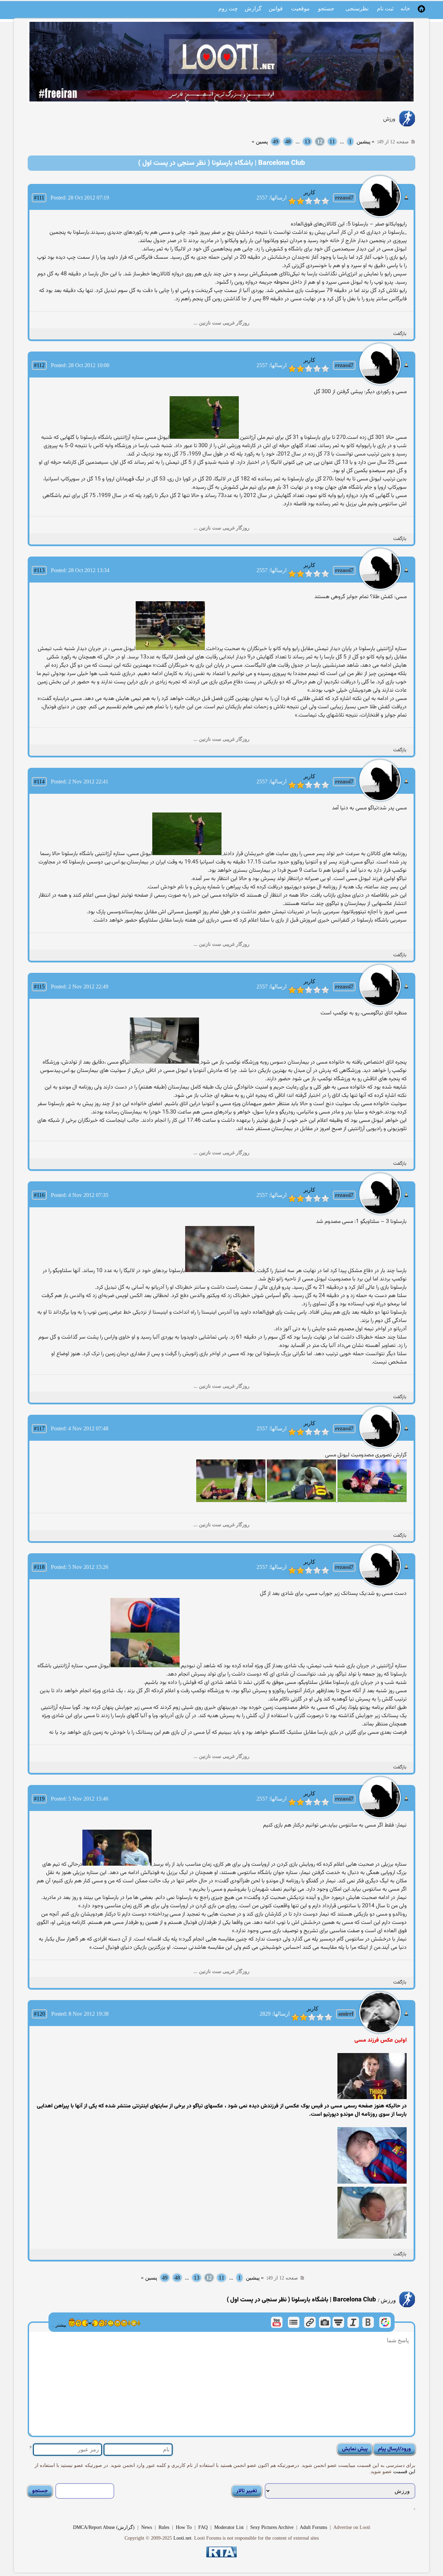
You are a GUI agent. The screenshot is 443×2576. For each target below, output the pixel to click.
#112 (39, 365)
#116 (39, 1195)
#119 (39, 1799)
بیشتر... (59, 2325)
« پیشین (365, 141)
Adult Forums (313, 2527)
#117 (39, 1428)
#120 (39, 2014)
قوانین (276, 8)
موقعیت (300, 8)
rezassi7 (344, 198)
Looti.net (182, 2538)
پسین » (260, 141)
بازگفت (400, 334)
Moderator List (229, 2527)
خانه (405, 8)
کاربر (309, 192)
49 (275, 141)
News (147, 2527)
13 (307, 141)
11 (332, 141)
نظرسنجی (357, 8)
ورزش (389, 119)
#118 (39, 1567)
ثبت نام (385, 8)
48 (288, 141)
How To (184, 2527)
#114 (39, 781)
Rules (164, 2527)
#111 (39, 198)
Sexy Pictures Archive (272, 2527)
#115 (39, 987)
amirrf (346, 2014)
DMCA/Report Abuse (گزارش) (104, 2527)
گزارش (253, 8)
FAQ (203, 2527)
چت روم (228, 8)
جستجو (326, 8)
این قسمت (404, 2472)
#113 (39, 570)
